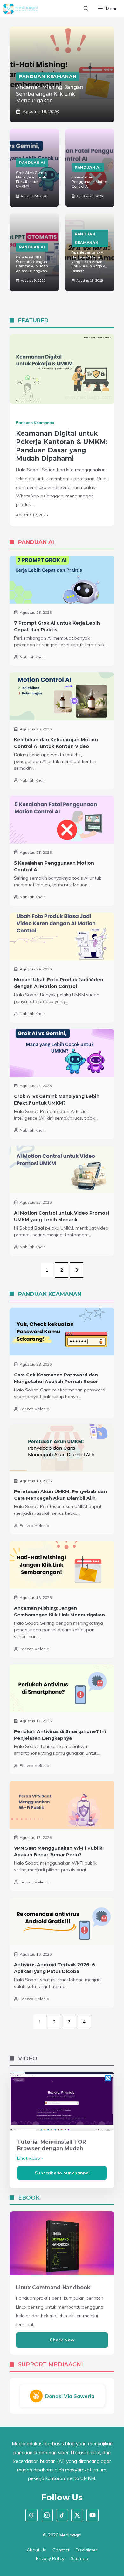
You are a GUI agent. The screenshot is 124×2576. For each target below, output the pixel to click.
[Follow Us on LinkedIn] (62, 2515)
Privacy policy (50, 2558)
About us (36, 2550)
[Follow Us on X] (77, 2515)
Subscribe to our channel (62, 2173)
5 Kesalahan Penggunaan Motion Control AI (90, 182)
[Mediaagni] (21, 9)
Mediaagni (70, 2535)
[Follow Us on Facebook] (31, 2515)
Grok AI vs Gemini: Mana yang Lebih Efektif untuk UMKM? (32, 180)
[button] (86, 9)
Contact (61, 2550)
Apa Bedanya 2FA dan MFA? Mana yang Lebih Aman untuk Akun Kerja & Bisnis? (89, 261)
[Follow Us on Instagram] (47, 2515)
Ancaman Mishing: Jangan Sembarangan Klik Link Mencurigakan (50, 94)
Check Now (62, 2340)
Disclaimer (86, 2550)
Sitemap (79, 2558)
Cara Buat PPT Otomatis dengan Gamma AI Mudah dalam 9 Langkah (32, 264)
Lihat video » (30, 2158)
